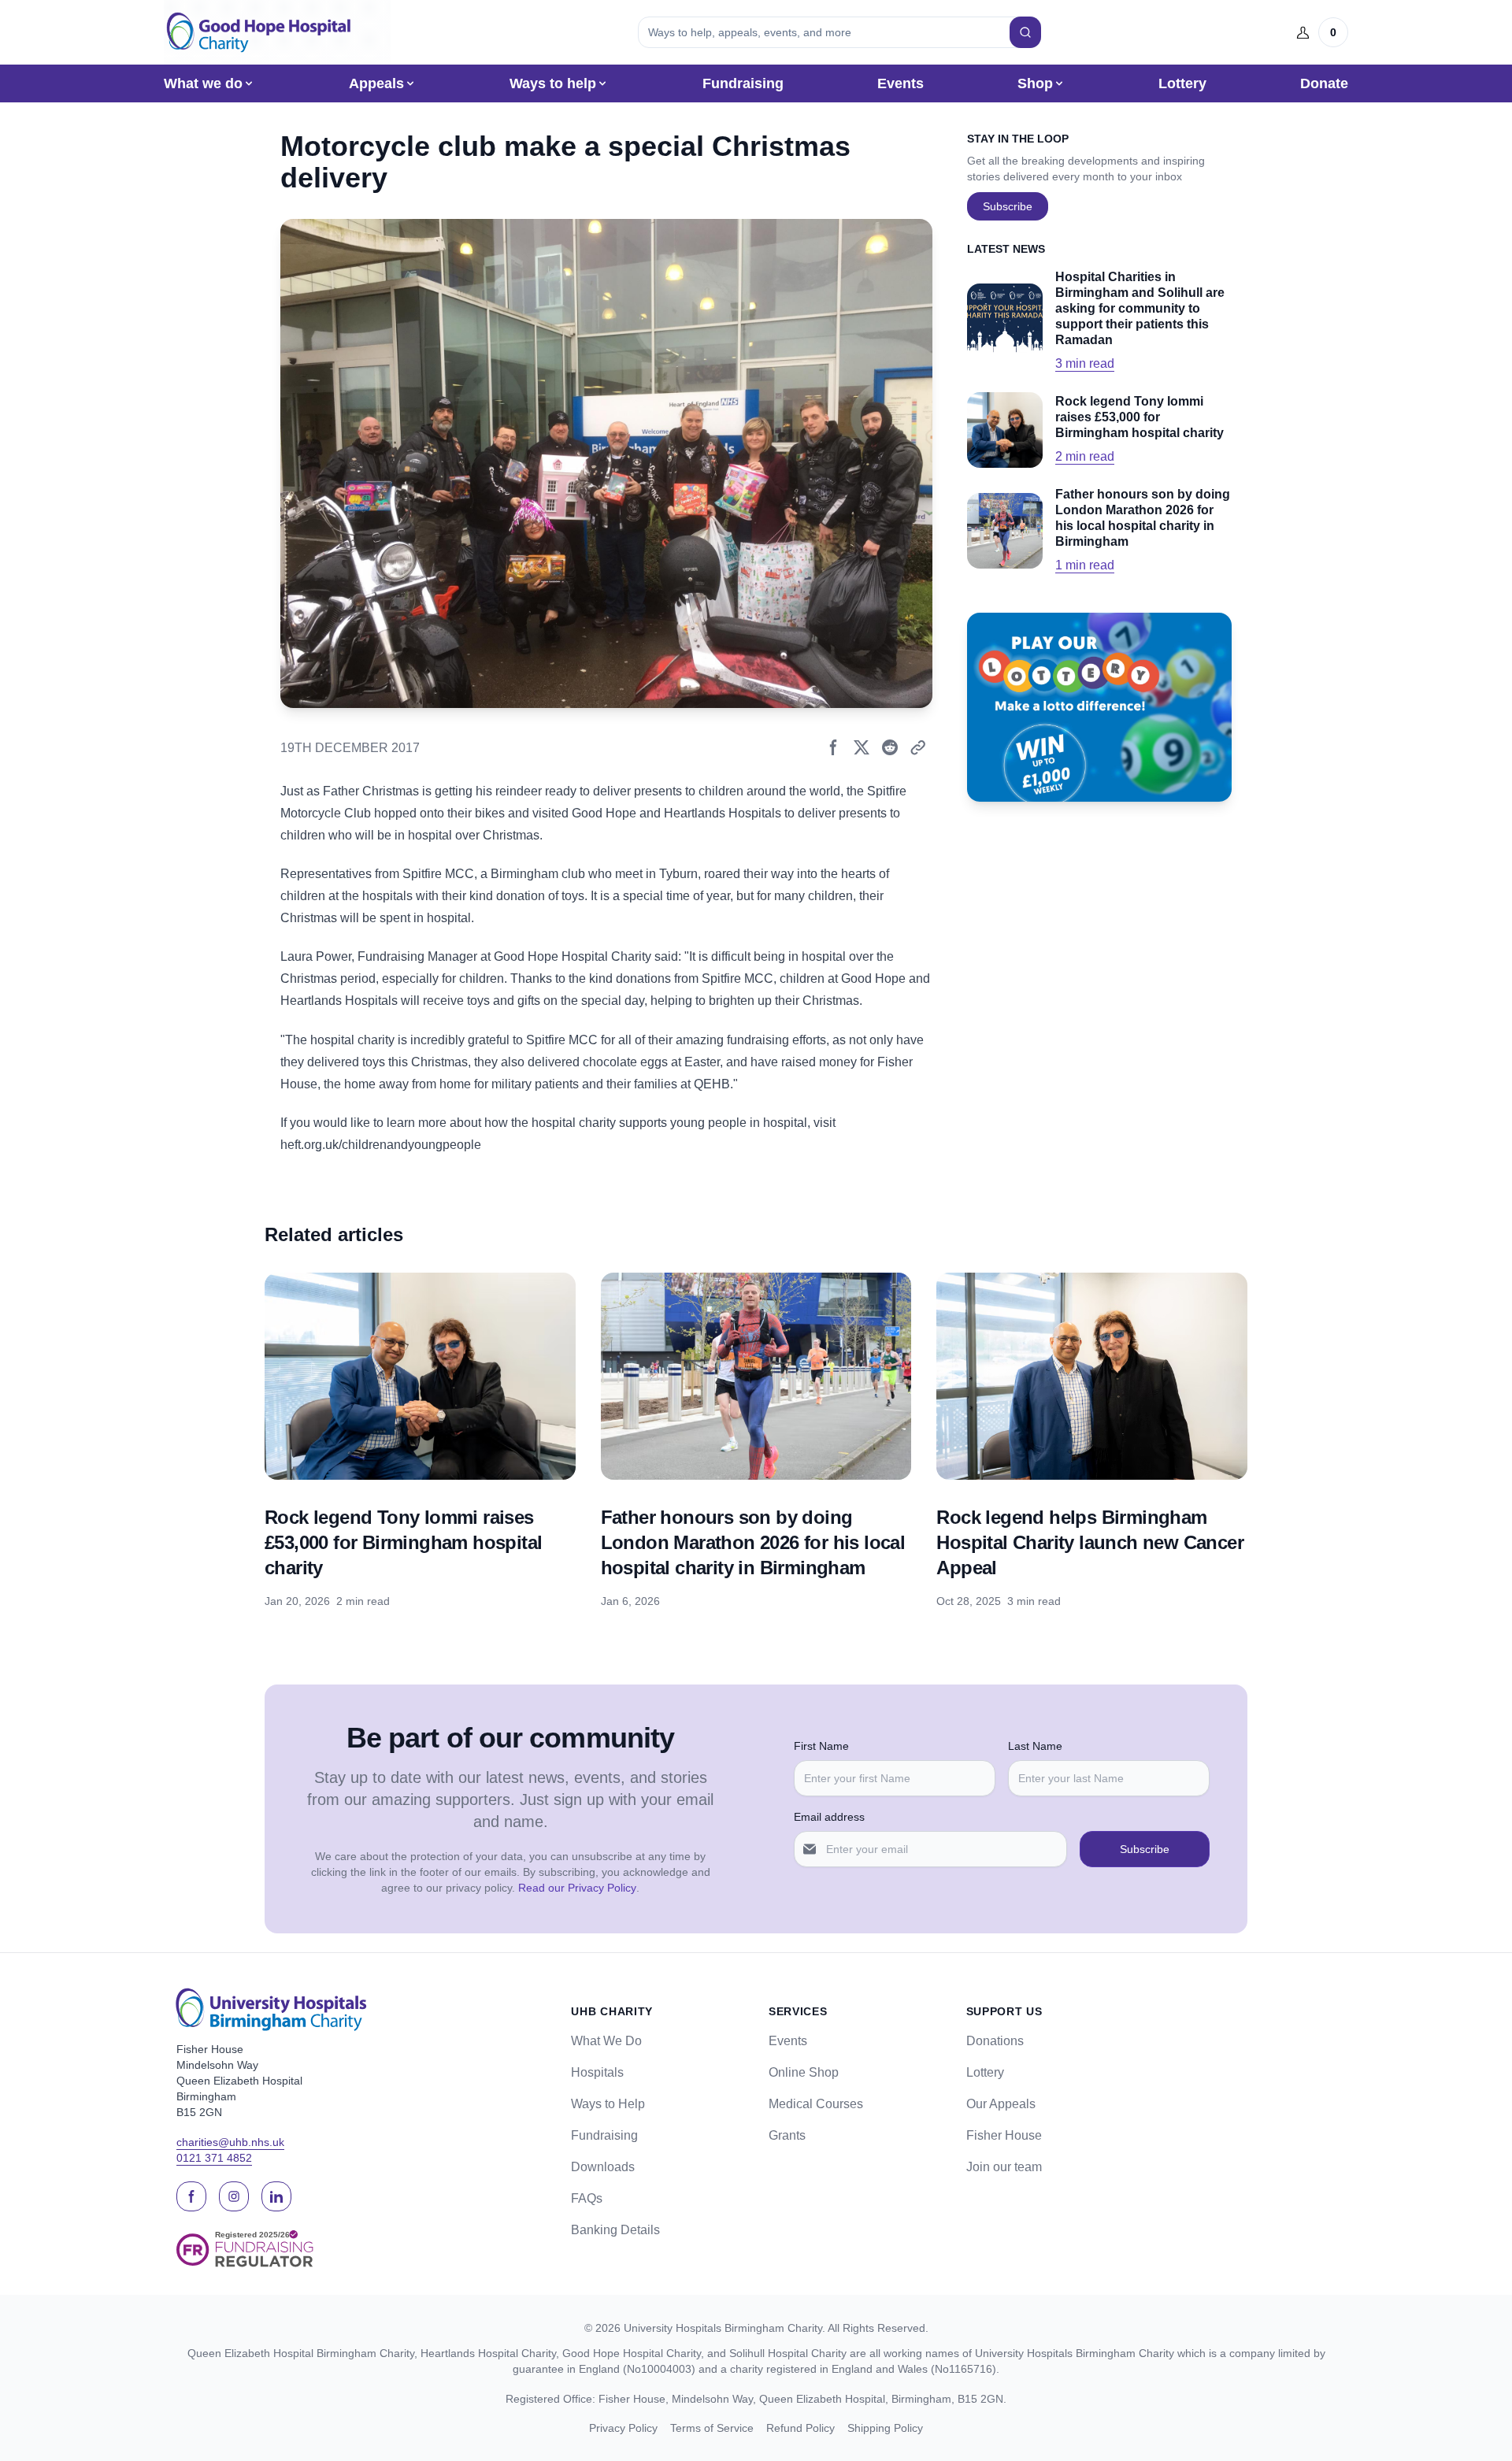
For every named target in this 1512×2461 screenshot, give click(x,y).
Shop (1035, 83)
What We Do (606, 2041)
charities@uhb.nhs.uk (230, 2142)
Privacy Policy (623, 2428)
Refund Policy (800, 2428)
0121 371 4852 (214, 2158)
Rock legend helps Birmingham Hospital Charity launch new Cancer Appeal (1090, 1542)
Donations (995, 2041)
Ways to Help (608, 2104)
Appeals (376, 83)
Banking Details (615, 2230)
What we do (203, 83)
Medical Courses (816, 2104)
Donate (1324, 83)
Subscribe (1008, 206)
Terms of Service (712, 2428)
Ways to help (553, 83)
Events (901, 83)
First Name (821, 1746)
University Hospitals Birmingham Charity (723, 2328)
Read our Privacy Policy (577, 1888)
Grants (787, 2135)
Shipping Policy (885, 2428)
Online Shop (804, 2072)
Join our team (1004, 2167)
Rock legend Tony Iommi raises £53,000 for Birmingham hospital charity (403, 1542)
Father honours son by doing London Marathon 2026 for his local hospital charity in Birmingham (753, 1542)
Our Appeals (1001, 2104)
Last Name (1035, 1746)
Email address (829, 1817)
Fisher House (1004, 2135)
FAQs (587, 2198)
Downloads (603, 2167)
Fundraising (743, 83)
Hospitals (597, 2072)
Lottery (1182, 83)
